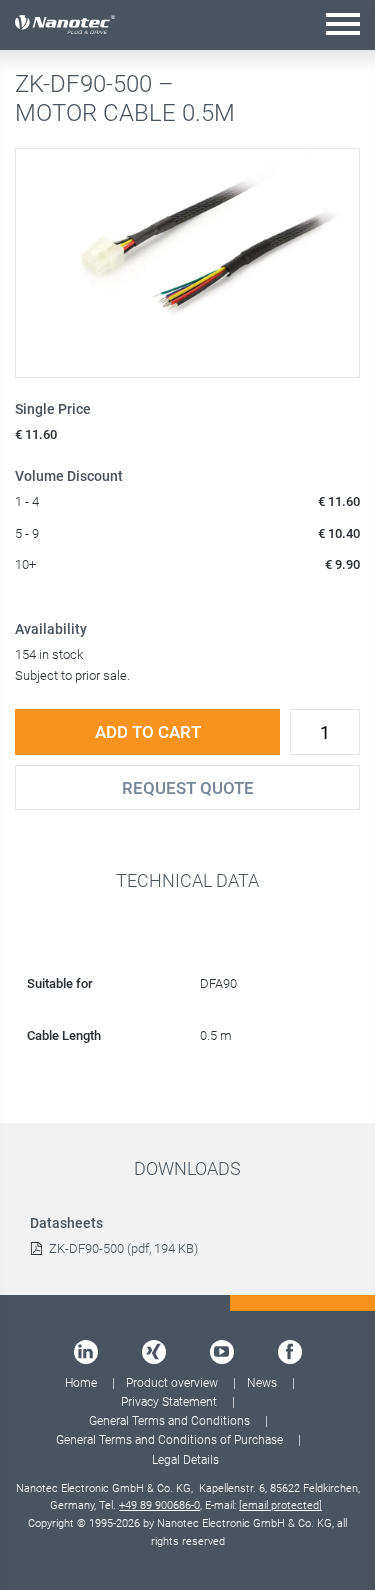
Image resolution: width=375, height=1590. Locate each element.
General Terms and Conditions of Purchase (169, 1440)
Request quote (188, 788)
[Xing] (154, 1352)
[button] (343, 23)
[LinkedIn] (86, 1352)
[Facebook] (290, 1352)
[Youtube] (222, 1352)
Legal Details (185, 1460)
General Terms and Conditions (169, 1421)
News (262, 1383)
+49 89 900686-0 (159, 1505)
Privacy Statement (169, 1402)
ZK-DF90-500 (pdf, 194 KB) (123, 1248)
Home (81, 1383)
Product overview (172, 1383)
